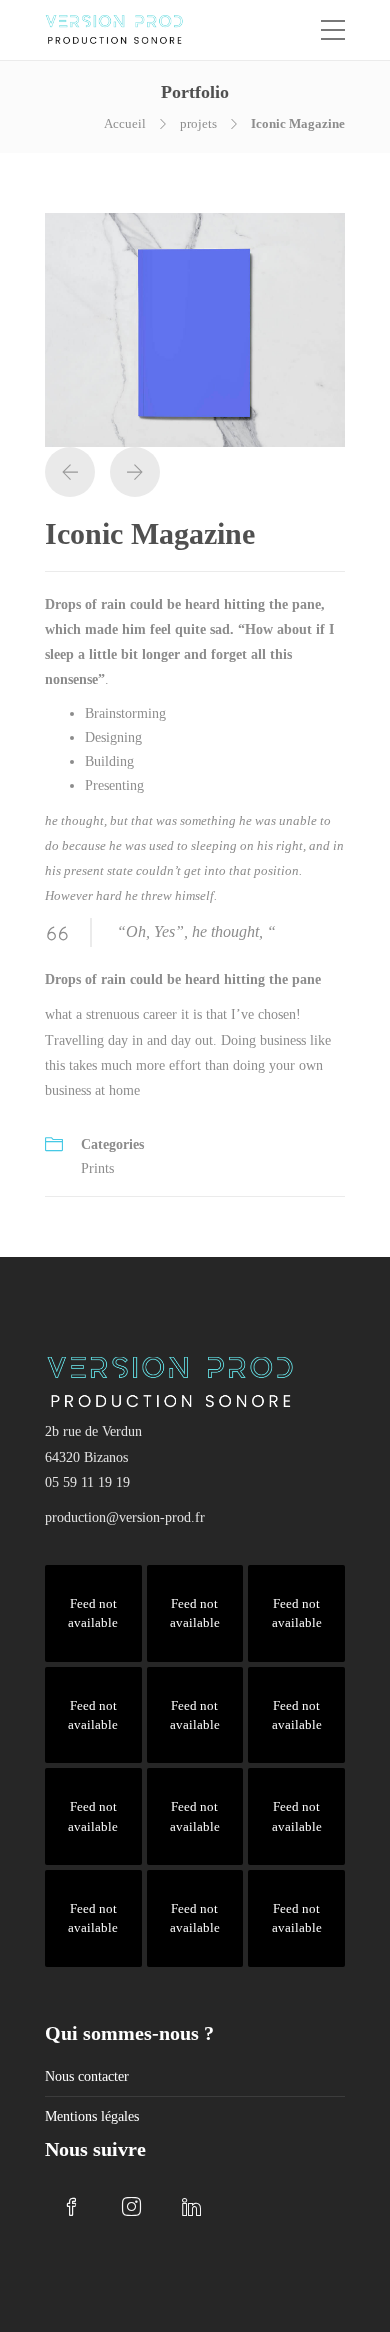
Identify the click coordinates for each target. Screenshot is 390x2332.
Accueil (125, 123)
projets (198, 123)
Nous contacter (87, 2076)
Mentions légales (92, 2116)
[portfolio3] (195, 328)
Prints (97, 1168)
